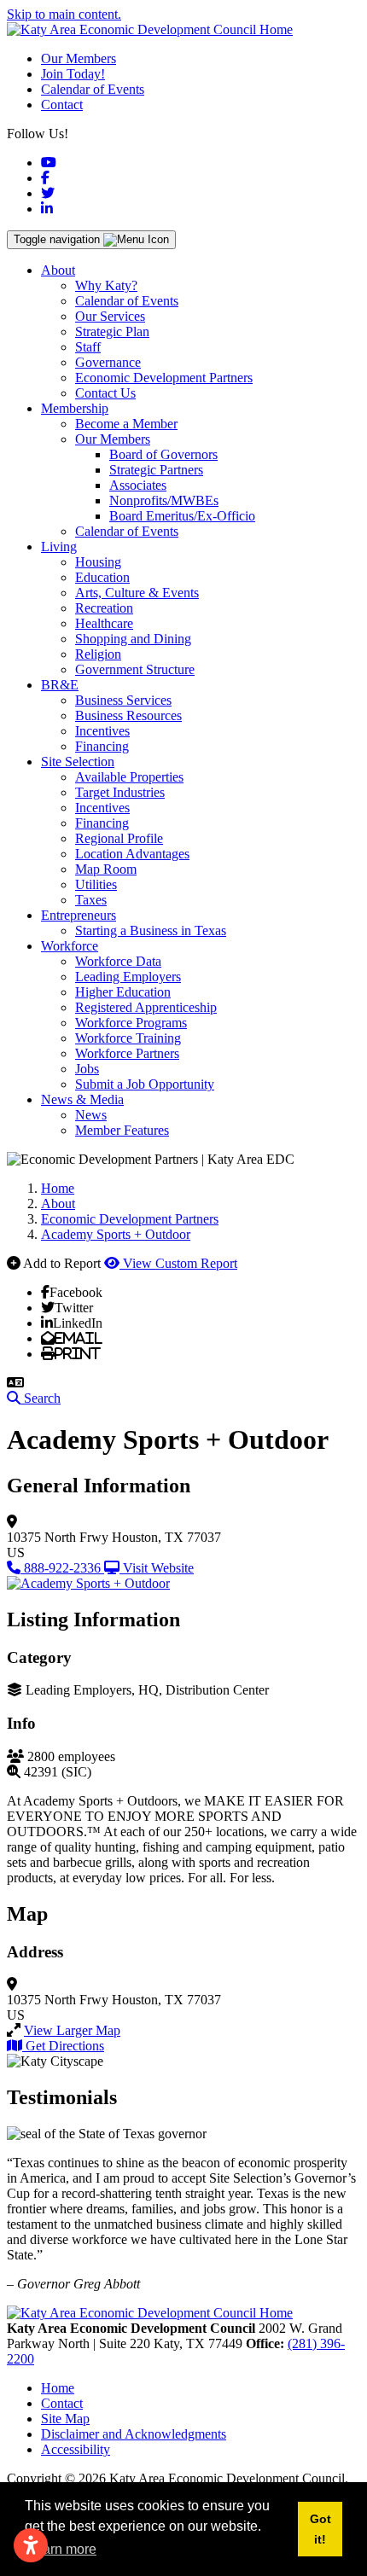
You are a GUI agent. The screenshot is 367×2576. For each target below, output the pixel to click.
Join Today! (73, 74)
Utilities (96, 884)
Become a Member (126, 424)
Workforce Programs (131, 1023)
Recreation (104, 608)
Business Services (123, 700)
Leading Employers (128, 977)
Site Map (65, 2419)
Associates (138, 485)
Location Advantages (132, 854)
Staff (88, 347)
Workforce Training (128, 1038)
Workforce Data (118, 961)
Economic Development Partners (164, 378)
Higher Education (123, 992)
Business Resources (128, 715)
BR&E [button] (60, 685)
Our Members (79, 58)
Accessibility (76, 2449)
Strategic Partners (156, 470)
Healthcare (104, 623)
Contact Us (105, 393)
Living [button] (59, 547)
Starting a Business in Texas (151, 930)
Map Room (106, 869)
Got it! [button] (320, 2529)
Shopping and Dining (133, 639)
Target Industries (120, 792)
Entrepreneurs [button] (79, 915)
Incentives (102, 731)
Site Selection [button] (78, 762)
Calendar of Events (93, 89)
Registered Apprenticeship (146, 1007)
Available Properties (129, 777)
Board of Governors (163, 454)
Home (58, 2388)
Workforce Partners (127, 1053)
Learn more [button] (62, 2549)
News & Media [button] (82, 1099)
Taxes (91, 900)
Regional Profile (119, 838)
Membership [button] (75, 408)
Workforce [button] (70, 946)
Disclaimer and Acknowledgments (134, 2434)
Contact (62, 105)
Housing (98, 562)
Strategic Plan (112, 331)
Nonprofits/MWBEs (164, 500)
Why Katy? (106, 285)
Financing (102, 746)
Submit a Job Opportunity (145, 1084)
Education (102, 577)
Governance (108, 362)
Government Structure (135, 669)
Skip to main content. (64, 14)
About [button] (58, 270)
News (91, 1115)
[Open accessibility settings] (31, 2545)
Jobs (87, 1069)
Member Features (122, 1130)
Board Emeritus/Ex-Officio (182, 516)
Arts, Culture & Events (137, 593)
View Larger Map (72, 2030)
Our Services (110, 316)
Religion (98, 654)
